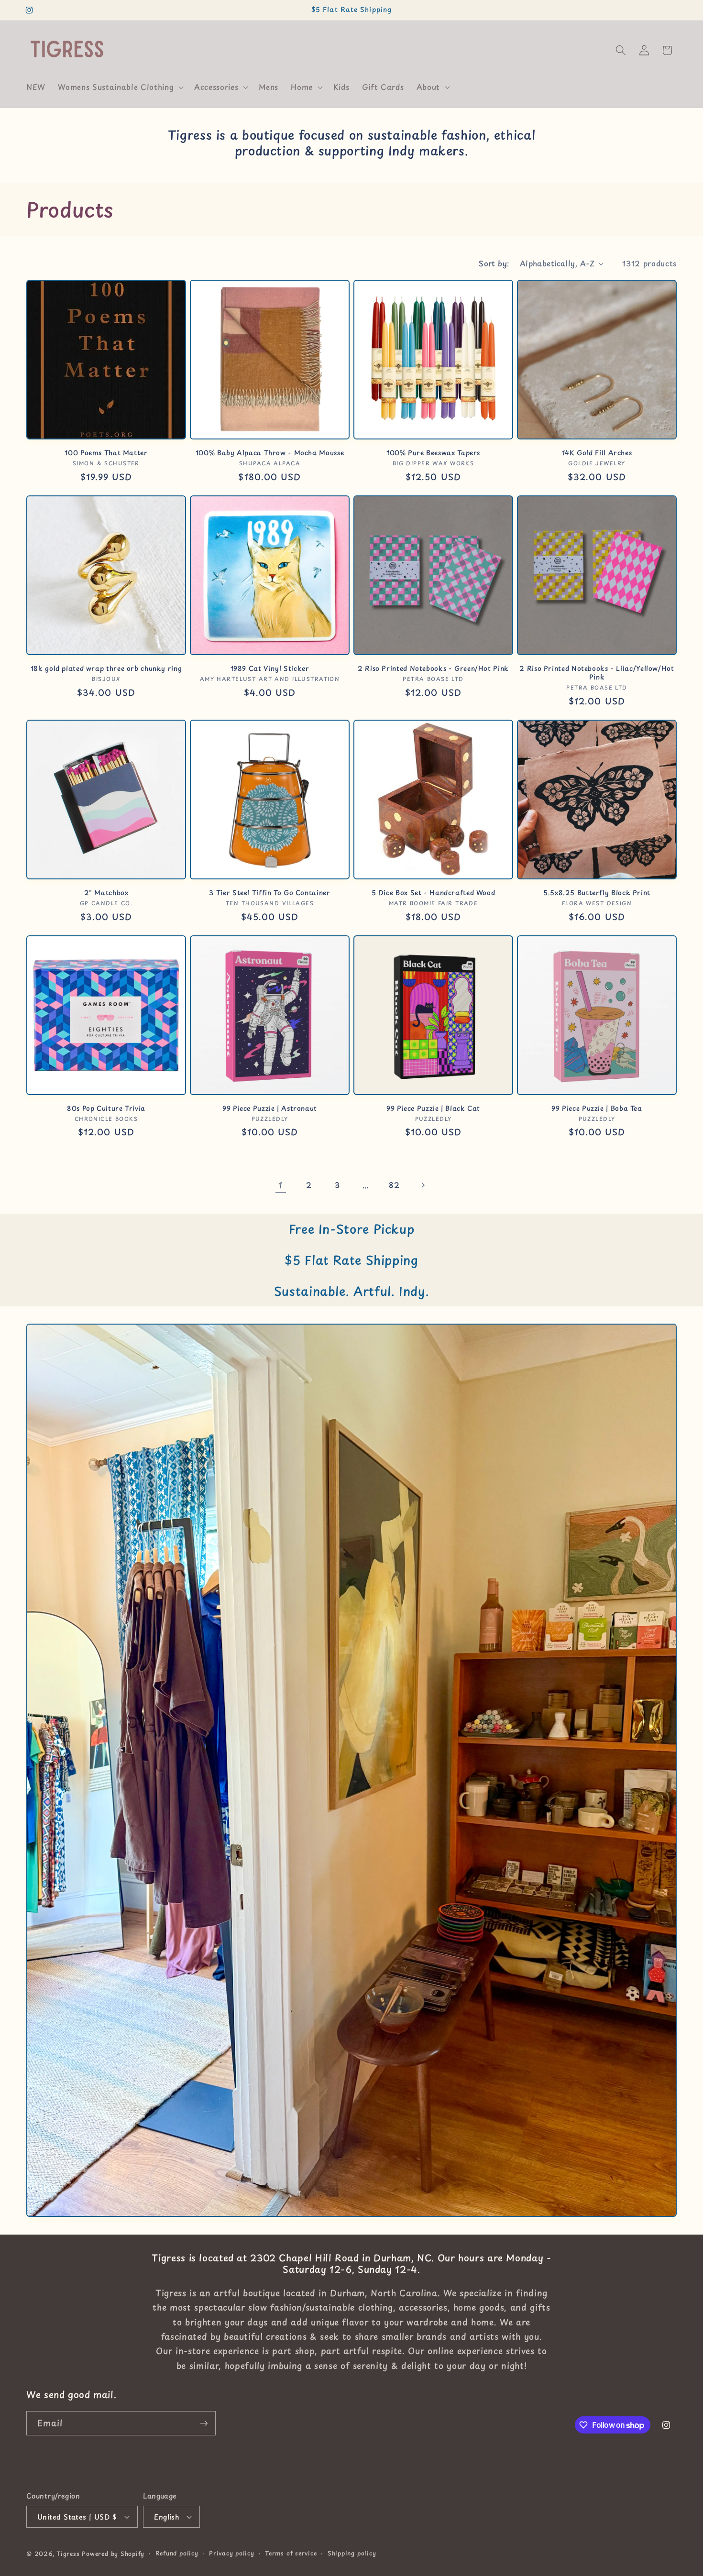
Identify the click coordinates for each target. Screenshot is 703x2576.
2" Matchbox (106, 893)
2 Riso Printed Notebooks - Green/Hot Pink (433, 669)
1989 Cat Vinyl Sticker (270, 669)
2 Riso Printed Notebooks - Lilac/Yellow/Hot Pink (597, 673)
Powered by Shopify (113, 2554)
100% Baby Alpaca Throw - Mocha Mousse (270, 453)
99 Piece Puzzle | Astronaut (270, 1108)
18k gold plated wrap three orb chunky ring (106, 669)
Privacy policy (232, 2553)
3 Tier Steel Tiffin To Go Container (269, 893)
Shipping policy (352, 2553)
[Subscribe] (204, 2423)
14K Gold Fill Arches (597, 453)
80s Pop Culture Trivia (106, 1108)
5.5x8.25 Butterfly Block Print (597, 893)
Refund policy (177, 2553)
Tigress (68, 2554)
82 (394, 1185)
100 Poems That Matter (106, 453)
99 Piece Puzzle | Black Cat (433, 1108)
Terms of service (291, 2553)
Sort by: (494, 263)
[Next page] (422, 1185)
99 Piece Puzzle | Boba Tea (597, 1108)
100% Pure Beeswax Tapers (433, 453)
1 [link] (280, 1185)
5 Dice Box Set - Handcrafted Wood (434, 893)
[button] (120, 87)
